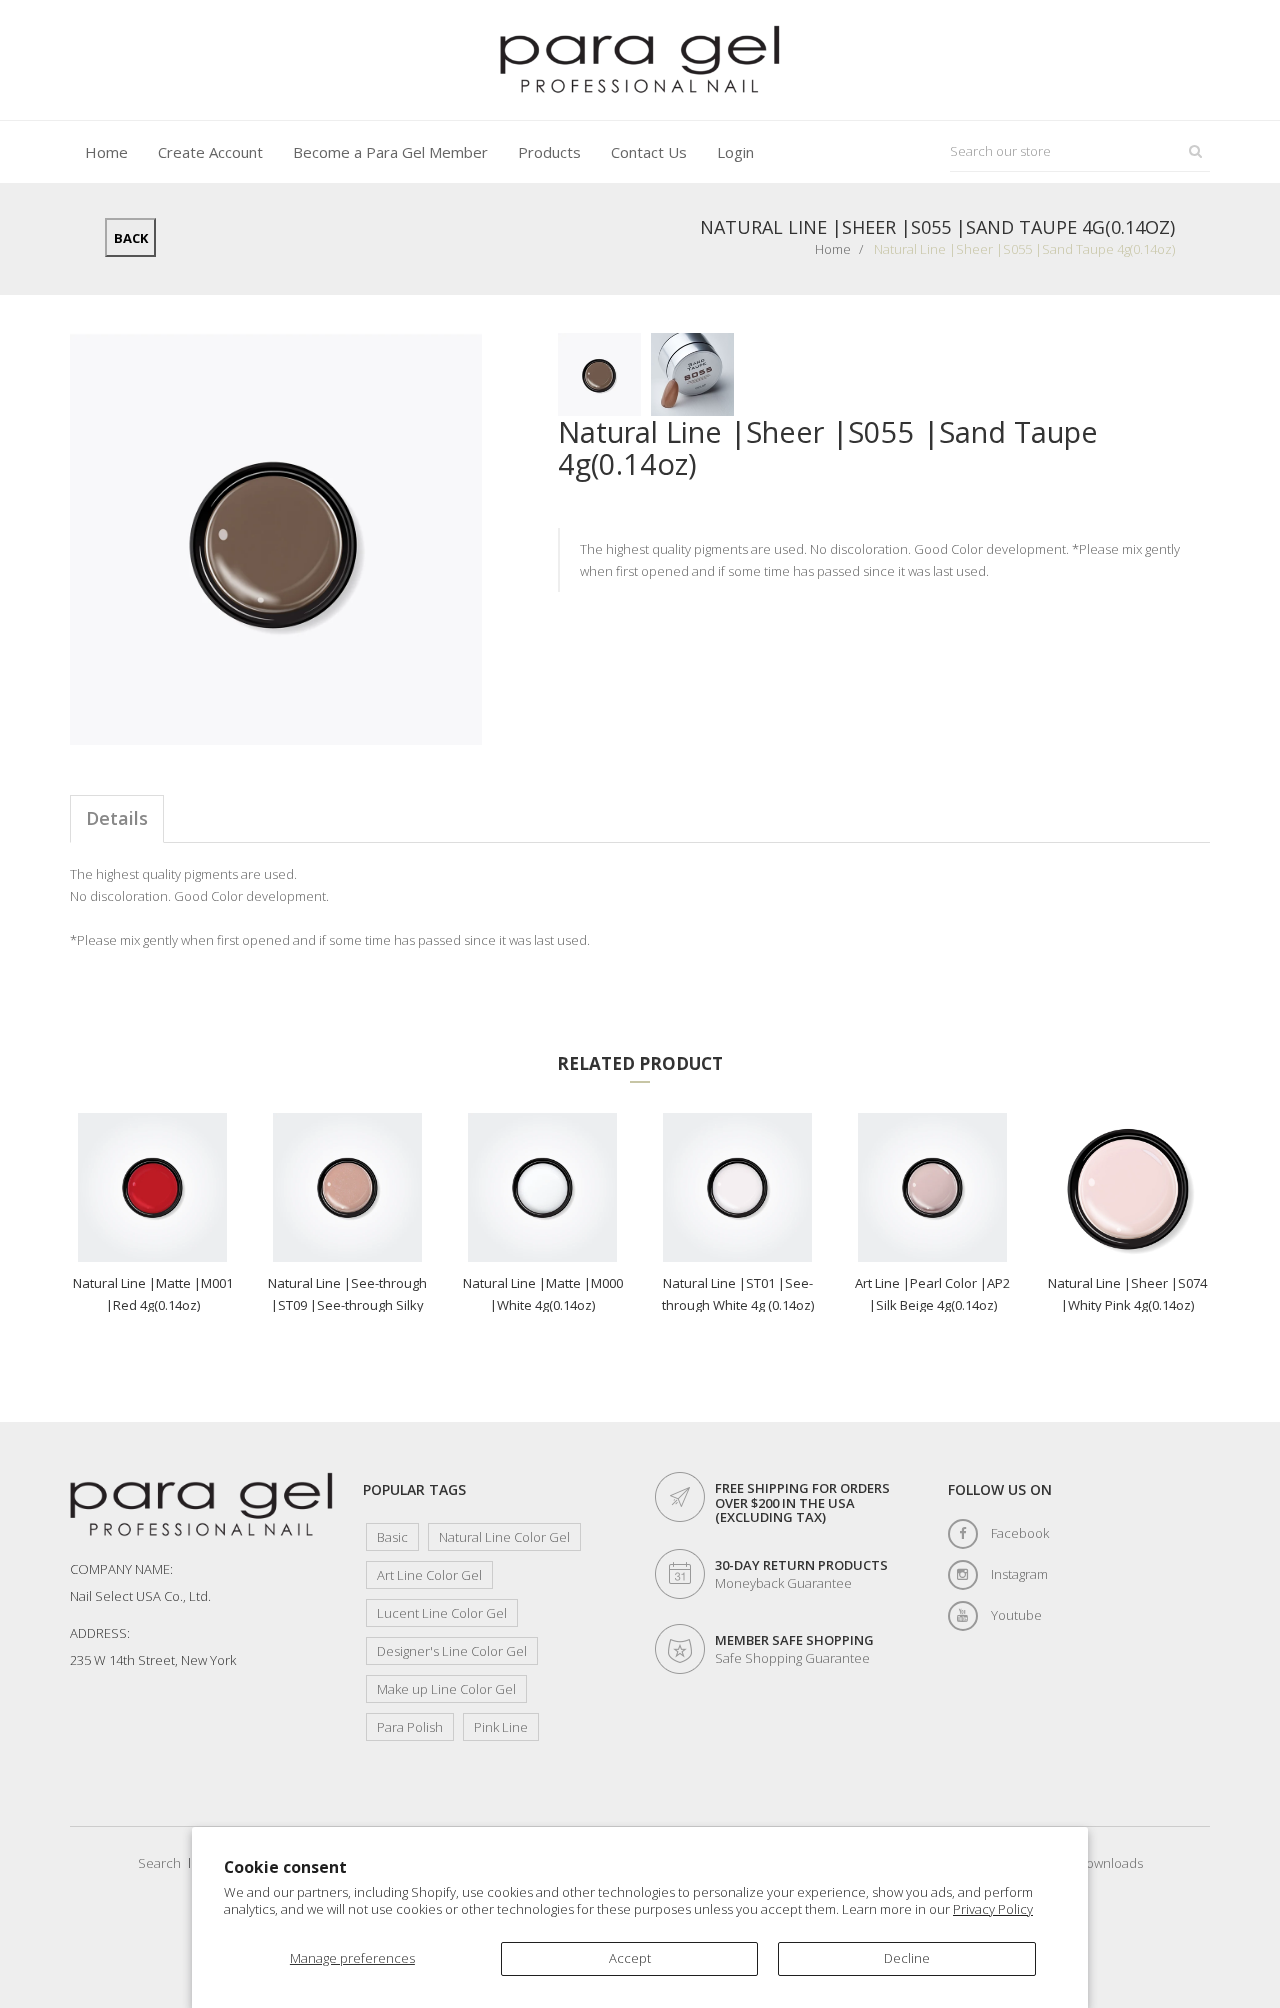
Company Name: (121, 1569)
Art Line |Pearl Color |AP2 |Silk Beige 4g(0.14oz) (932, 1293)
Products (549, 152)
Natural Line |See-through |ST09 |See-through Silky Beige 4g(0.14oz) (347, 1293)
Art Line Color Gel (429, 1575)
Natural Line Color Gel (504, 1537)
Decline (907, 1958)
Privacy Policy (993, 1909)
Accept (630, 1958)
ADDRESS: (100, 1633)
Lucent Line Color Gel (442, 1613)
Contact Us (649, 152)
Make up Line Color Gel (446, 1689)
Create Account (210, 152)
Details (117, 818)
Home (106, 152)
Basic (392, 1537)
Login (735, 152)
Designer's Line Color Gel (452, 1651)
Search (159, 1863)
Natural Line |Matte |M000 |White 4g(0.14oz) (543, 1293)
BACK (131, 238)
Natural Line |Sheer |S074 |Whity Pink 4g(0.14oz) (1127, 1293)
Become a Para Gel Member (390, 152)
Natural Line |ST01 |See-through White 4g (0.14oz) (738, 1293)
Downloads (1110, 1863)
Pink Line (501, 1727)
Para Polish (410, 1727)
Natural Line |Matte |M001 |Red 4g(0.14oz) (153, 1293)
